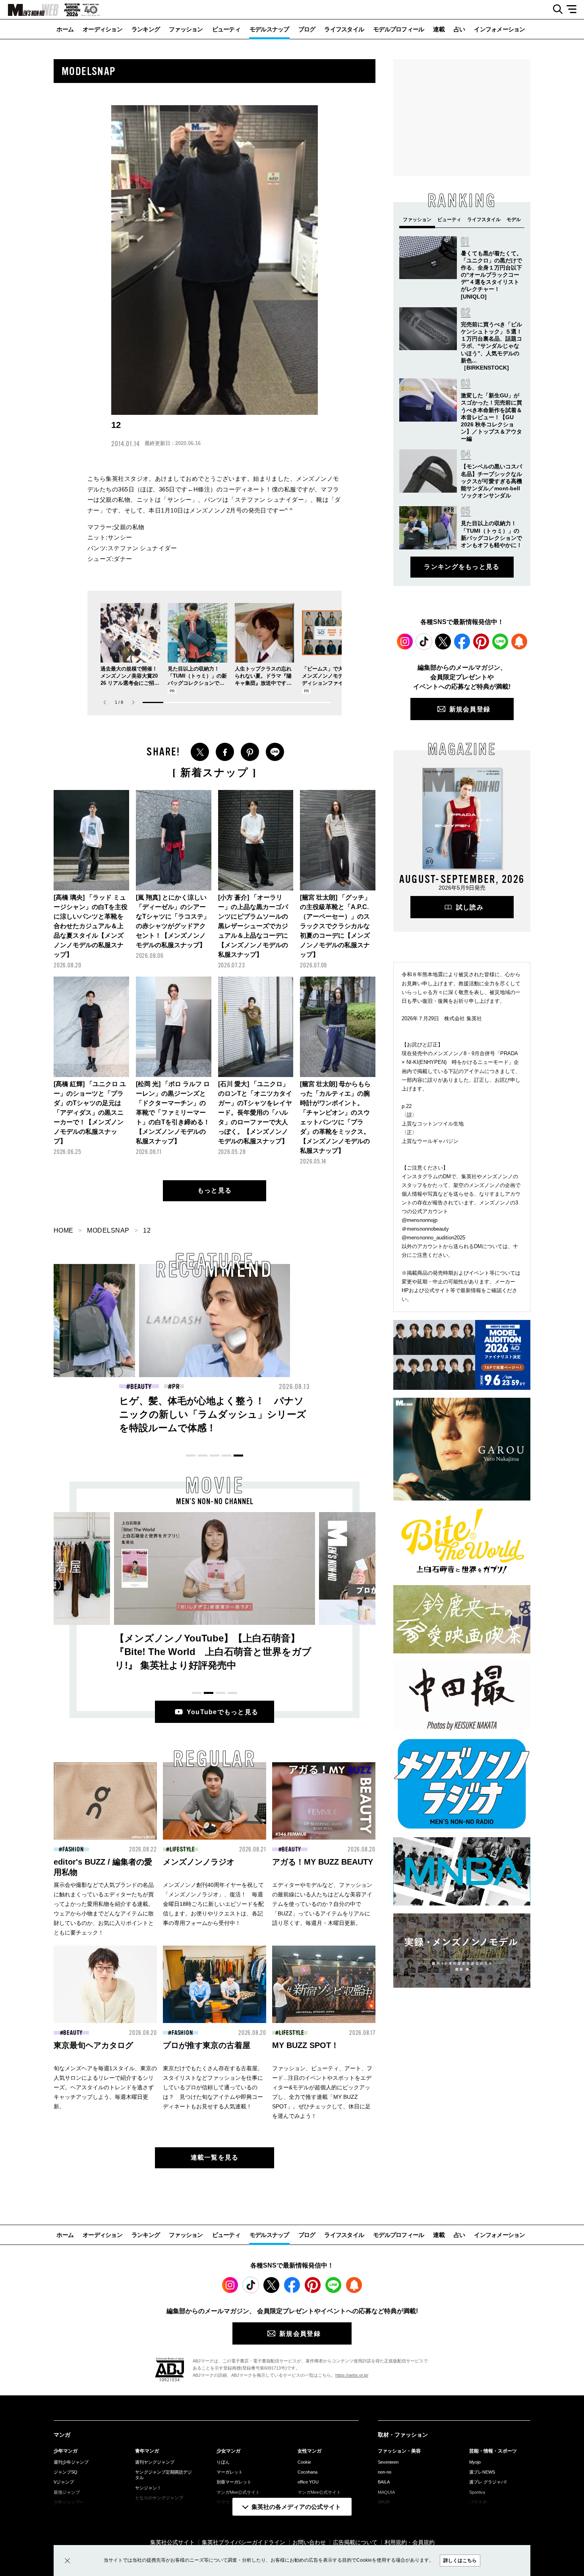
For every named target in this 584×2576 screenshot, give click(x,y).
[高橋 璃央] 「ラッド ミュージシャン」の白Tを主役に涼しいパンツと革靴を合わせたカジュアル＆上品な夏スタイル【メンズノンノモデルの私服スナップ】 (91, 926)
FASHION (296, 1387)
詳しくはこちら (460, 2561)
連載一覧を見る (215, 2157)
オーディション (102, 29)
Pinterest (481, 642)
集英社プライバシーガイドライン (244, 2542)
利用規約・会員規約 (410, 2542)
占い (459, 29)
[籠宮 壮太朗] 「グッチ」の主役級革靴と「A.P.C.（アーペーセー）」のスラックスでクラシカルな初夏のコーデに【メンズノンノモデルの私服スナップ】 (335, 926)
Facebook (462, 642)
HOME (64, 1230)
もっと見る (215, 1190)
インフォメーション (499, 29)
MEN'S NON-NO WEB (29, 10)
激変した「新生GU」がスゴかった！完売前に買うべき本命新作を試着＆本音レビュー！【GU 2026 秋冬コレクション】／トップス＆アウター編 (491, 417)
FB (225, 752)
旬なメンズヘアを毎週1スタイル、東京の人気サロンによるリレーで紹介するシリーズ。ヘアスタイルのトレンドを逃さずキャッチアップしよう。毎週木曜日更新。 (105, 2087)
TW (200, 752)
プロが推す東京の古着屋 (207, 2045)
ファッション (186, 29)
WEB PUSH (519, 642)
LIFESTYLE (182, 1850)
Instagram (405, 642)
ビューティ (226, 29)
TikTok (424, 642)
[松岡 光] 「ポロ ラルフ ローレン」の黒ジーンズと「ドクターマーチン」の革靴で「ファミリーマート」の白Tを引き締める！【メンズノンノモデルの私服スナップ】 (173, 1113)
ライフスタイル (344, 29)
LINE (275, 752)
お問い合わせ (309, 2542)
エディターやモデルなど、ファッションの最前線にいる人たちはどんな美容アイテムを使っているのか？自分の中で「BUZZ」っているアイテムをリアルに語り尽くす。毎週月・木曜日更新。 (322, 1904)
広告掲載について (355, 2542)
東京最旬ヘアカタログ (93, 2045)
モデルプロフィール (398, 29)
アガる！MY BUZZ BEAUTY (323, 1862)
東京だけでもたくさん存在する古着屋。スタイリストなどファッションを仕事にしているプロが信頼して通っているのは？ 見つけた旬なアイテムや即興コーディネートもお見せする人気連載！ (213, 2087)
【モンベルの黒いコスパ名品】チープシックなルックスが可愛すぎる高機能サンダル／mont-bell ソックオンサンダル (491, 481)
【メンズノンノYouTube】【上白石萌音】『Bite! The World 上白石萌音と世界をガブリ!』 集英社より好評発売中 (213, 1652)
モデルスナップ (269, 29)
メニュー (574, 10)
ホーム (65, 29)
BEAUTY (141, 1387)
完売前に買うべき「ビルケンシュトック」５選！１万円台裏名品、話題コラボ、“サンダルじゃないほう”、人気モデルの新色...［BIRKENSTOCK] (491, 346)
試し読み (470, 907)
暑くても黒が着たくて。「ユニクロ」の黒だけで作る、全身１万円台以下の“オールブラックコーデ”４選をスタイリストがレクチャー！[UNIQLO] (491, 275)
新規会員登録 (470, 709)
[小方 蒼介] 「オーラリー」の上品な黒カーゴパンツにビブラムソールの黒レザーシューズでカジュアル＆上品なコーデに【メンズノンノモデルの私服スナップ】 (253, 926)
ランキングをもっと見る (462, 567)
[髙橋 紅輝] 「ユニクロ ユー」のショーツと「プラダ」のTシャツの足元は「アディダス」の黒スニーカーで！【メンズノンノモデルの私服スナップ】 (90, 1113)
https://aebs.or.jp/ (352, 2375)
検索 (555, 10)
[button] (133, 702)
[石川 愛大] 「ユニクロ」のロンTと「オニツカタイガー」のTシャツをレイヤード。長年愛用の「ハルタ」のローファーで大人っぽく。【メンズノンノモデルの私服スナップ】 (255, 1113)
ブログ (307, 29)
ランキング (146, 29)
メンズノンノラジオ (199, 1862)
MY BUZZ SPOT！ (306, 2045)
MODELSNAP (108, 1230)
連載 (439, 29)
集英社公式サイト (172, 2542)
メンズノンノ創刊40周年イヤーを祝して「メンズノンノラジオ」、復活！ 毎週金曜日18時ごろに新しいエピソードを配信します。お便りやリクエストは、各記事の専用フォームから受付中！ (213, 1904)
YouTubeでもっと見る (223, 1712)
